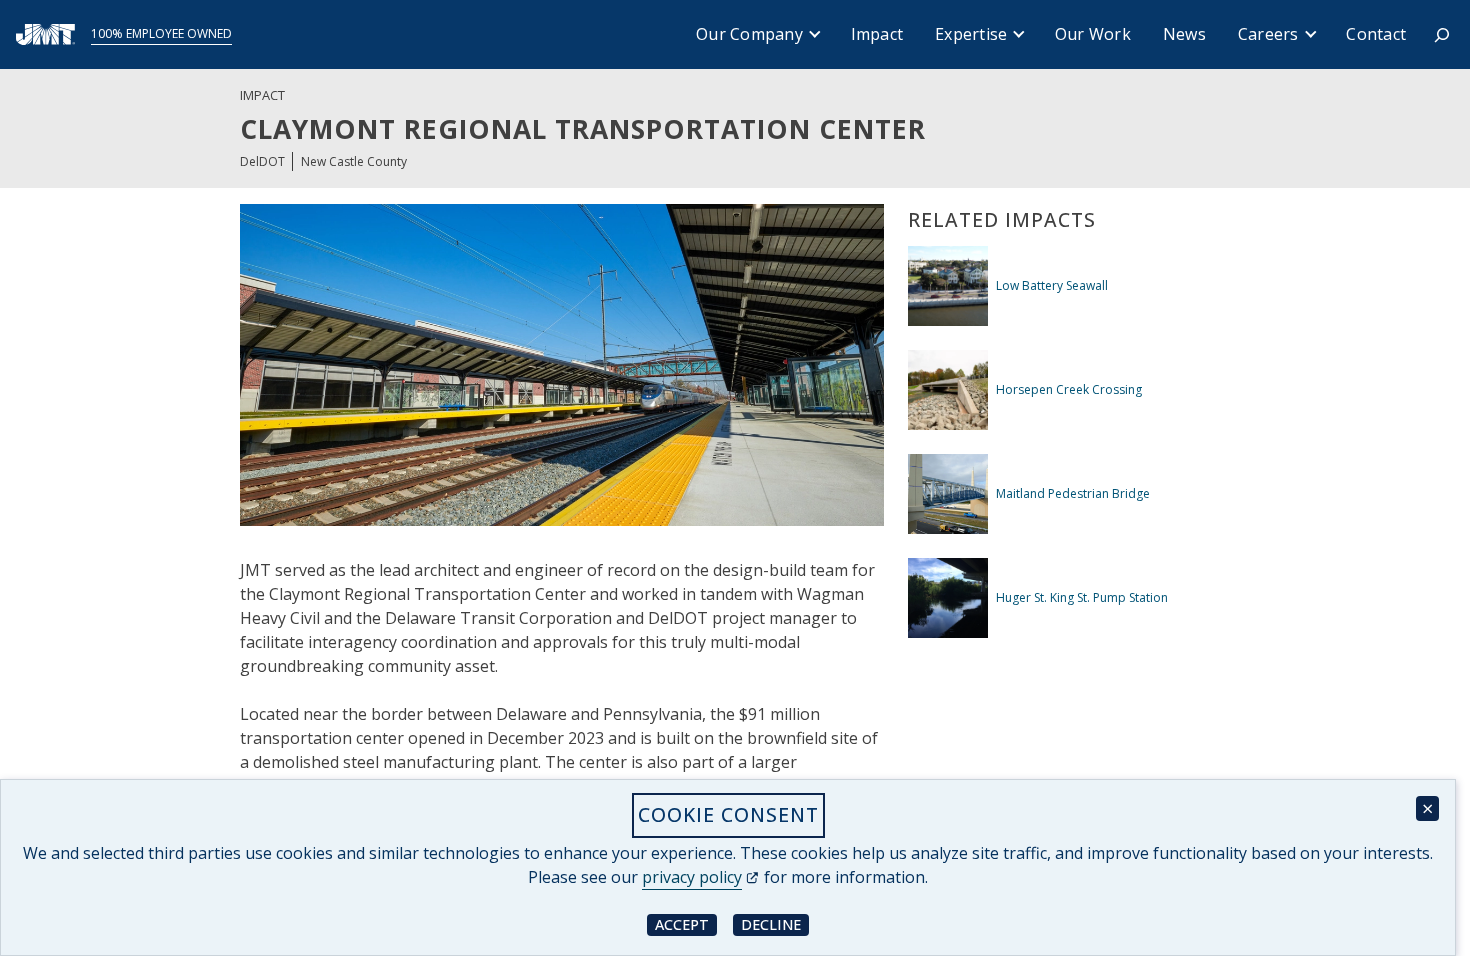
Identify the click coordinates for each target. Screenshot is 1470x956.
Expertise (971, 34)
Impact (877, 34)
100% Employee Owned (161, 33)
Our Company (749, 34)
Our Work (1093, 34)
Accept (686, 923)
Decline (775, 923)
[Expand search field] (1442, 35)
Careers (1268, 34)
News (1184, 34)
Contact (1376, 34)
